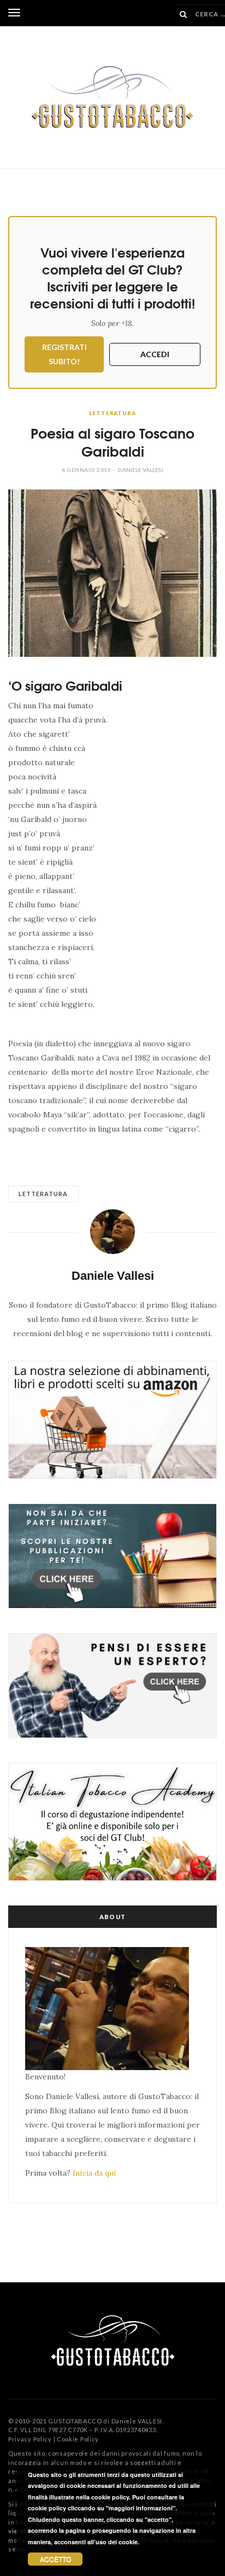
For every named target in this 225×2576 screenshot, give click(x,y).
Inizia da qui (94, 2173)
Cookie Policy (78, 2439)
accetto (55, 2559)
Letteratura (112, 413)
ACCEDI (155, 354)
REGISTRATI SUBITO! (64, 354)
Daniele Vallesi (141, 470)
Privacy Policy (30, 2439)
